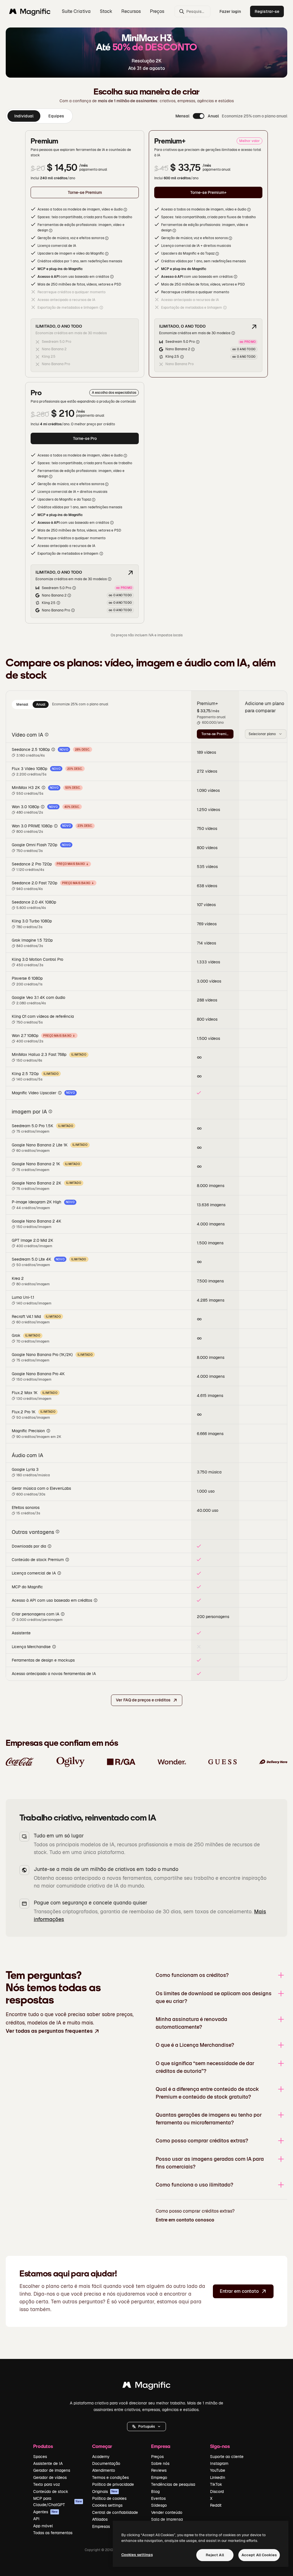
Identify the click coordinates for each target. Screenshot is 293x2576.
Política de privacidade (113, 2484)
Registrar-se (267, 11)
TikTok (216, 2484)
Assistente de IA (48, 2463)
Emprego (159, 2477)
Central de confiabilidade (115, 2512)
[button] (146, 2427)
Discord (217, 2492)
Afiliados (100, 2519)
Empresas (101, 2526)
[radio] (22, 704)
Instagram (219, 2463)
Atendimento (104, 2470)
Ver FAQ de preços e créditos (143, 1700)
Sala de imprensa (167, 2519)
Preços (157, 11)
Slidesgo (159, 2505)
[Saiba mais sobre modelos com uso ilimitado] (254, 327)
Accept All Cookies (259, 2555)
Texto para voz (47, 2484)
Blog (155, 2492)
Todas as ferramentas (53, 2533)
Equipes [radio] (56, 116)
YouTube (218, 2470)
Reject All (215, 2555)
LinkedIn (218, 2477)
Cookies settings (107, 2505)
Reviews (159, 2470)
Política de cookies (109, 2498)
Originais (105, 2492)
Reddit (216, 2505)
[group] (39, 116)
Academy (101, 2457)
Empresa (161, 2446)
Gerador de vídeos (50, 2477)
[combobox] (266, 734)
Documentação (106, 2463)
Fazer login (230, 11)
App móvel (43, 2526)
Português (146, 2427)
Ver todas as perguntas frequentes (49, 2031)
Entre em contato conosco (185, 2220)
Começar (102, 2446)
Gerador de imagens (52, 2470)
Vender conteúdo (167, 2512)
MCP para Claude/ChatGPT (58, 2502)
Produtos (43, 2446)
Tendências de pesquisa (173, 2484)
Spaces (40, 2457)
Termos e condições (110, 2477)
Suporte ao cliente (227, 2457)
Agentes (45, 2512)
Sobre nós (160, 2463)
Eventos (158, 2498)
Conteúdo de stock (51, 2492)
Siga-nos (220, 2446)
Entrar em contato (239, 2291)
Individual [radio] (24, 116)
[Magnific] (146, 2386)
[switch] (199, 116)
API (36, 2519)
